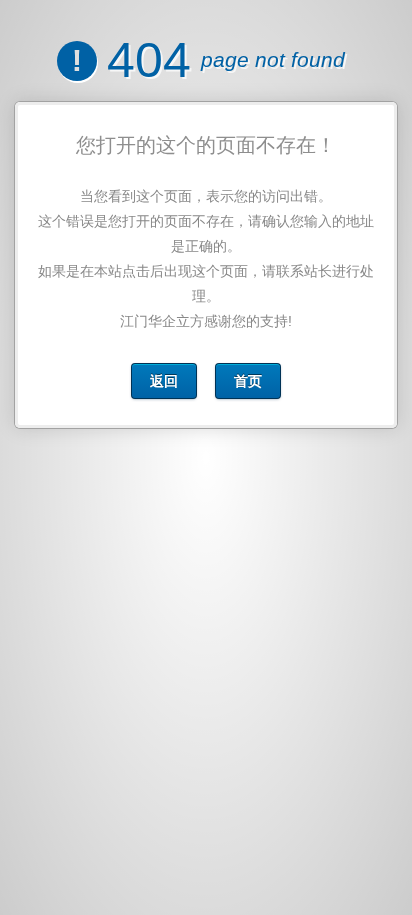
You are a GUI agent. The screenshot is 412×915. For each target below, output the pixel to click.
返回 (164, 381)
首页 (248, 381)
